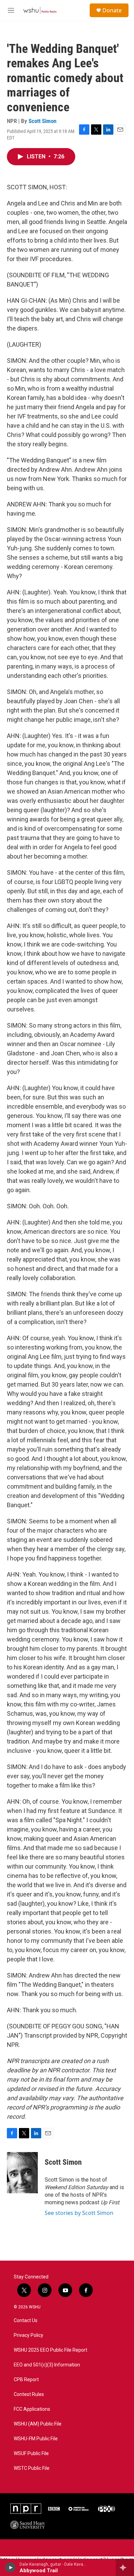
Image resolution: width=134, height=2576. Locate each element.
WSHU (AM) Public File (38, 2424)
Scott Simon (42, 121)
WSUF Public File (31, 2454)
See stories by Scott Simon (79, 2213)
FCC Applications (32, 2409)
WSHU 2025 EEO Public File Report (51, 2350)
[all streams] (125, 2567)
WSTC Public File (32, 2468)
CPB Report (26, 2380)
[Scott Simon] (22, 2173)
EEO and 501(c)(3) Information (47, 2365)
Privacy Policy (29, 2335)
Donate (112, 10)
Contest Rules (29, 2394)
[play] (10, 2567)
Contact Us (26, 2321)
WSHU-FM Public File (36, 2439)
